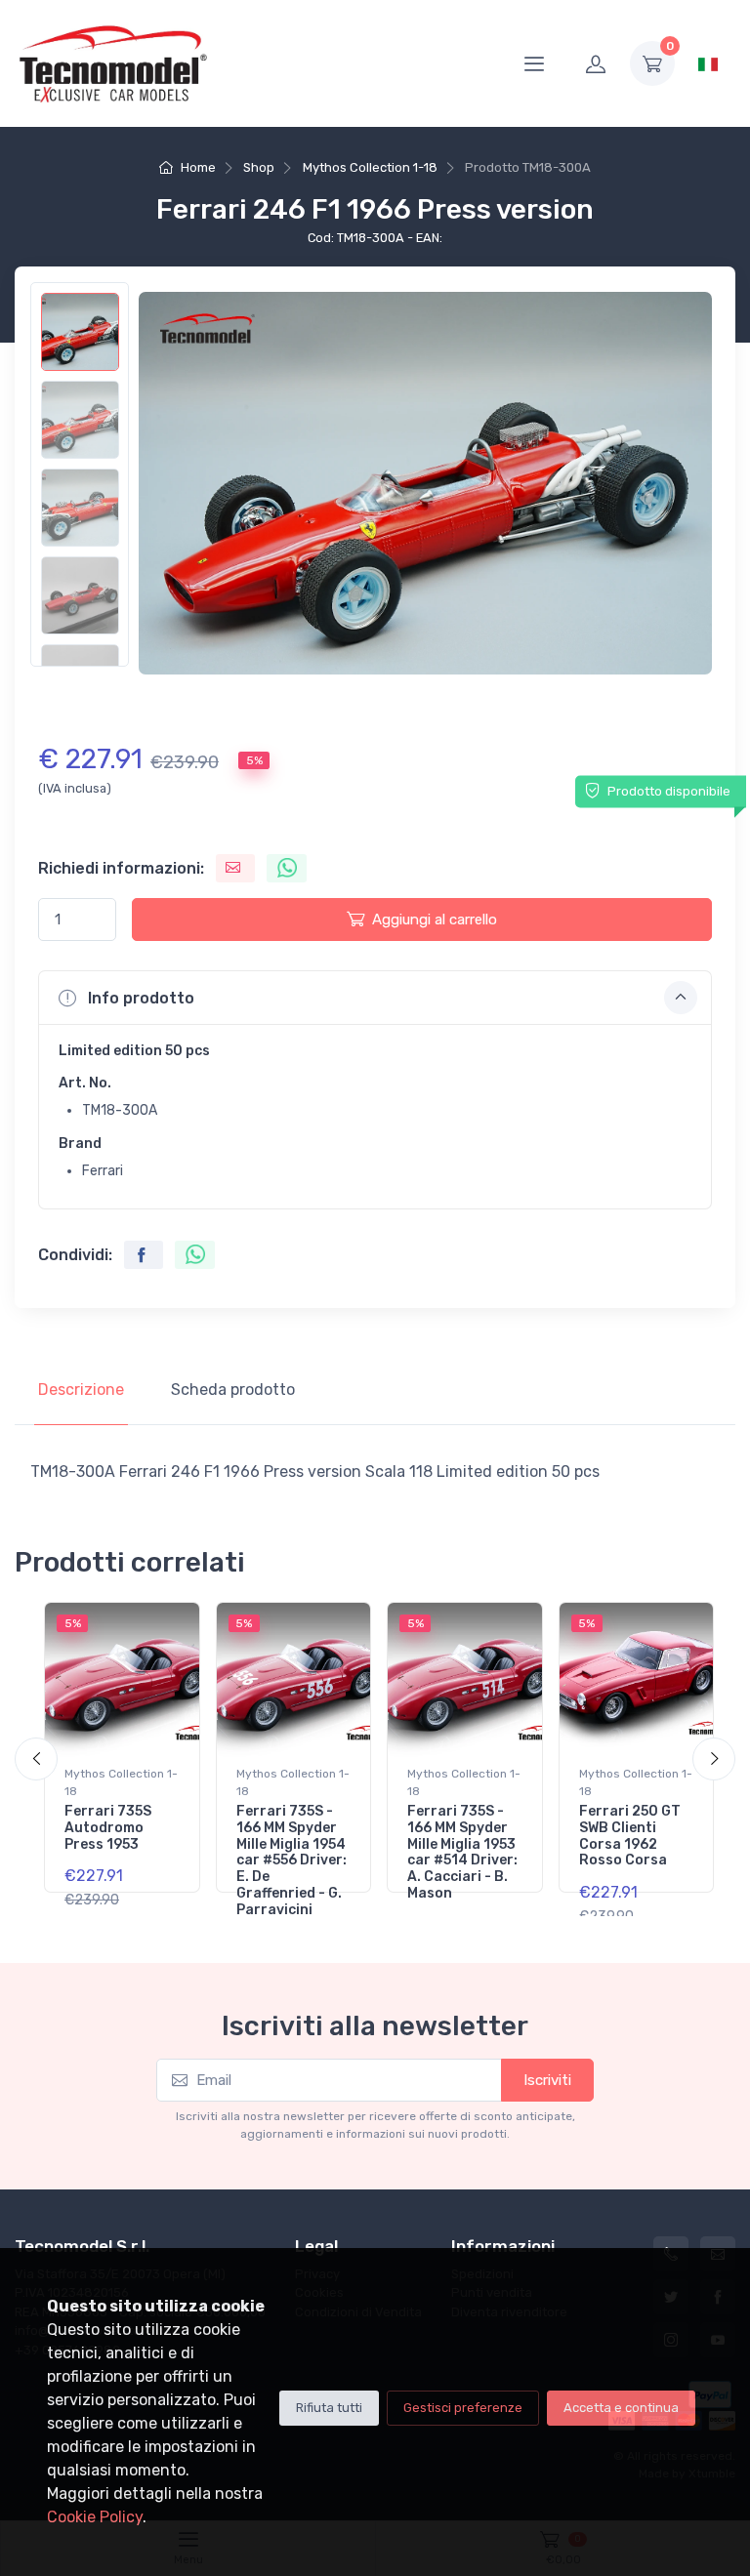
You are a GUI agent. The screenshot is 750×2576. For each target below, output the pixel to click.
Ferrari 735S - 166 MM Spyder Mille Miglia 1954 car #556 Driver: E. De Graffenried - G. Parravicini (292, 1860)
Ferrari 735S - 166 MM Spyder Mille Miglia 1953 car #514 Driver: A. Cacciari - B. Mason (462, 1852)
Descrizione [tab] (81, 1390)
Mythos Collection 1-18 (370, 167)
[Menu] (534, 63)
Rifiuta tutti (329, 2408)
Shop (259, 167)
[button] (375, 998)
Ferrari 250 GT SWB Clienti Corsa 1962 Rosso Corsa (630, 1836)
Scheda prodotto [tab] (233, 1390)
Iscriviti (547, 2080)
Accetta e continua (621, 2408)
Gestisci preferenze (463, 2408)
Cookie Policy (95, 2517)
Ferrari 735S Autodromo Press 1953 (108, 1828)
